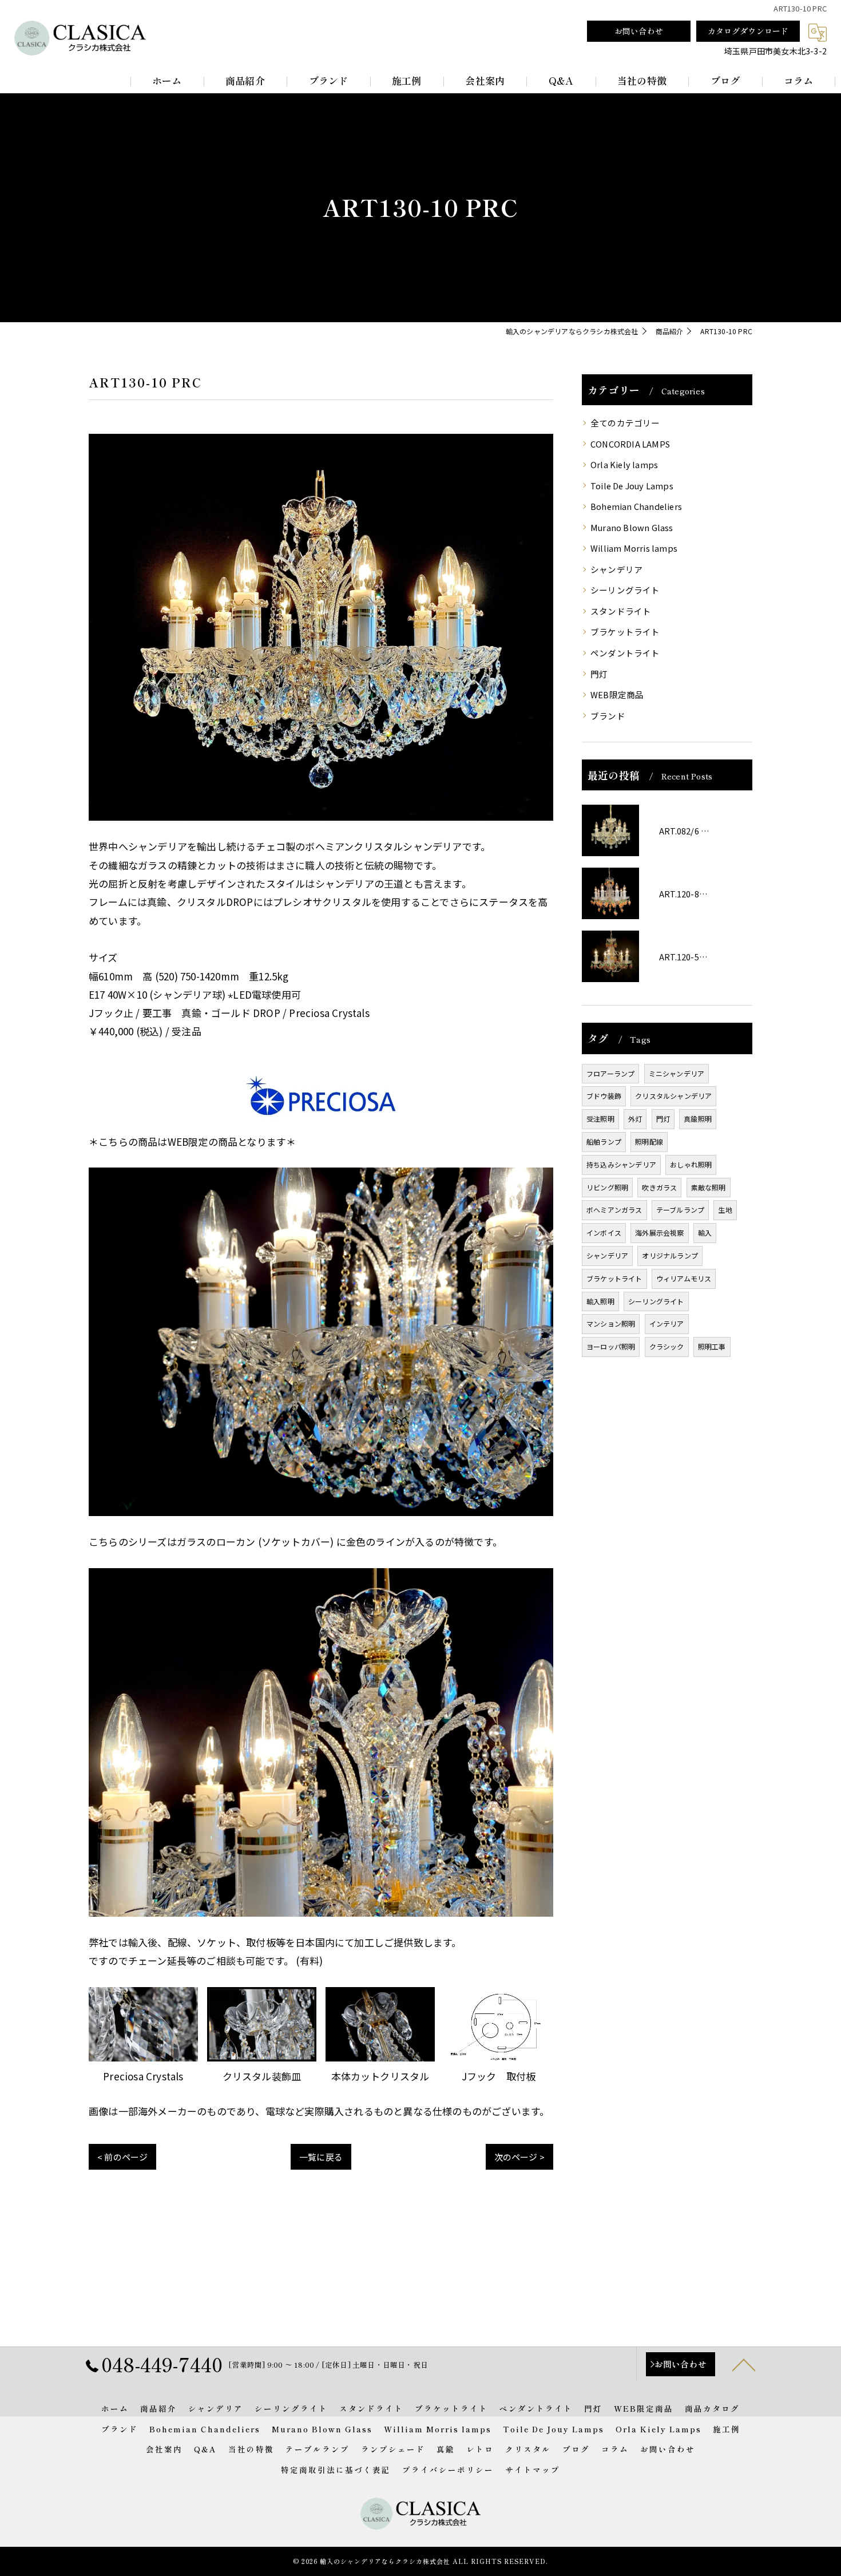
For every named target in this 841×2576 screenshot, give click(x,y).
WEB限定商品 (617, 695)
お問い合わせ (639, 31)
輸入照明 (600, 1301)
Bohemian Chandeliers (636, 506)
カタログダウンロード (748, 31)
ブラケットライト (625, 632)
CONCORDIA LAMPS (630, 444)
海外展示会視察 (659, 1232)
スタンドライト (621, 611)
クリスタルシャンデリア (673, 1096)
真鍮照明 (698, 1119)
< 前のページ (122, 2157)
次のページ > (519, 2157)
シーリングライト (625, 590)
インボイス (604, 1232)
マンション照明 (611, 1323)
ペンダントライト (625, 653)
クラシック (667, 1346)
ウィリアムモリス (684, 1278)
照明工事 (712, 1346)
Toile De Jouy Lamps (632, 486)
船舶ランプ (604, 1141)
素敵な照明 (709, 1187)
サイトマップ (533, 2470)
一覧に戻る (321, 2157)
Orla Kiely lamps (624, 464)
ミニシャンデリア (677, 1073)
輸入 (705, 1232)
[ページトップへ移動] (744, 2364)
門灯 (599, 674)
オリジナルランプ (670, 1255)
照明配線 (649, 1141)
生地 (725, 1210)
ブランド (608, 716)
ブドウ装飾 (604, 1096)
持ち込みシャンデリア (621, 1164)
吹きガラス (659, 1187)
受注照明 (600, 1119)
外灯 (635, 1119)
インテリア (667, 1323)
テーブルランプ (680, 1210)
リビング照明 (607, 1187)
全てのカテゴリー (625, 423)
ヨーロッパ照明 (611, 1346)
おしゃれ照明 (691, 1164)
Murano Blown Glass (632, 527)
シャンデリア (616, 569)
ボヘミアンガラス (614, 1210)
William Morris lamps (634, 548)
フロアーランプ (610, 1073)
